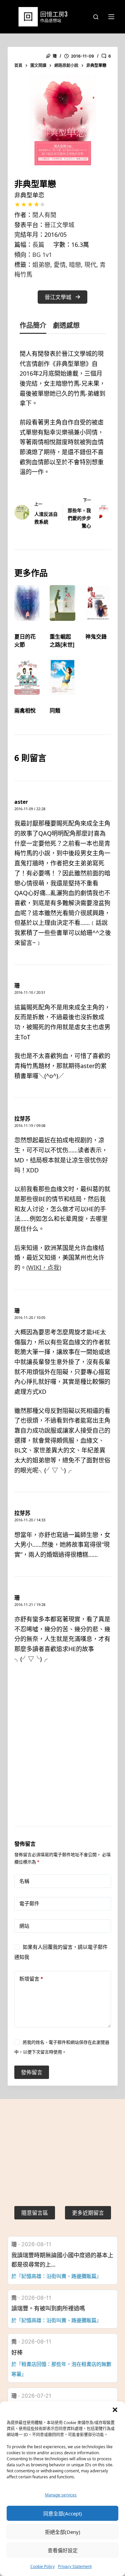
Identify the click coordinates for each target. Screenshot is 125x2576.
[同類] (62, 677)
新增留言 (31, 1979)
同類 (55, 710)
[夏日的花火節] (27, 603)
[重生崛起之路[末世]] (62, 603)
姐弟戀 (41, 265)
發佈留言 (32, 2072)
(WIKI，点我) (44, 1267)
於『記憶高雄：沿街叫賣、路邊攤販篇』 (56, 2276)
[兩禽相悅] (27, 677)
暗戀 (75, 265)
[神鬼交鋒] (98, 603)
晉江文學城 (59, 225)
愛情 (60, 265)
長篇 (38, 245)
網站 (24, 1926)
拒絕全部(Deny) (63, 2532)
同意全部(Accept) (63, 2513)
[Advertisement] (62, 1753)
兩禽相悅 (25, 710)
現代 (90, 265)
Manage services (61, 2495)
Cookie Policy (42, 2566)
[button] (115, 2410)
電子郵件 (29, 1903)
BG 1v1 (42, 255)
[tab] (33, 327)
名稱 (24, 1881)
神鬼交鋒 (96, 637)
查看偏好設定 (63, 2550)
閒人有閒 (44, 215)
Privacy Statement (75, 2566)
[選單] (111, 17)
